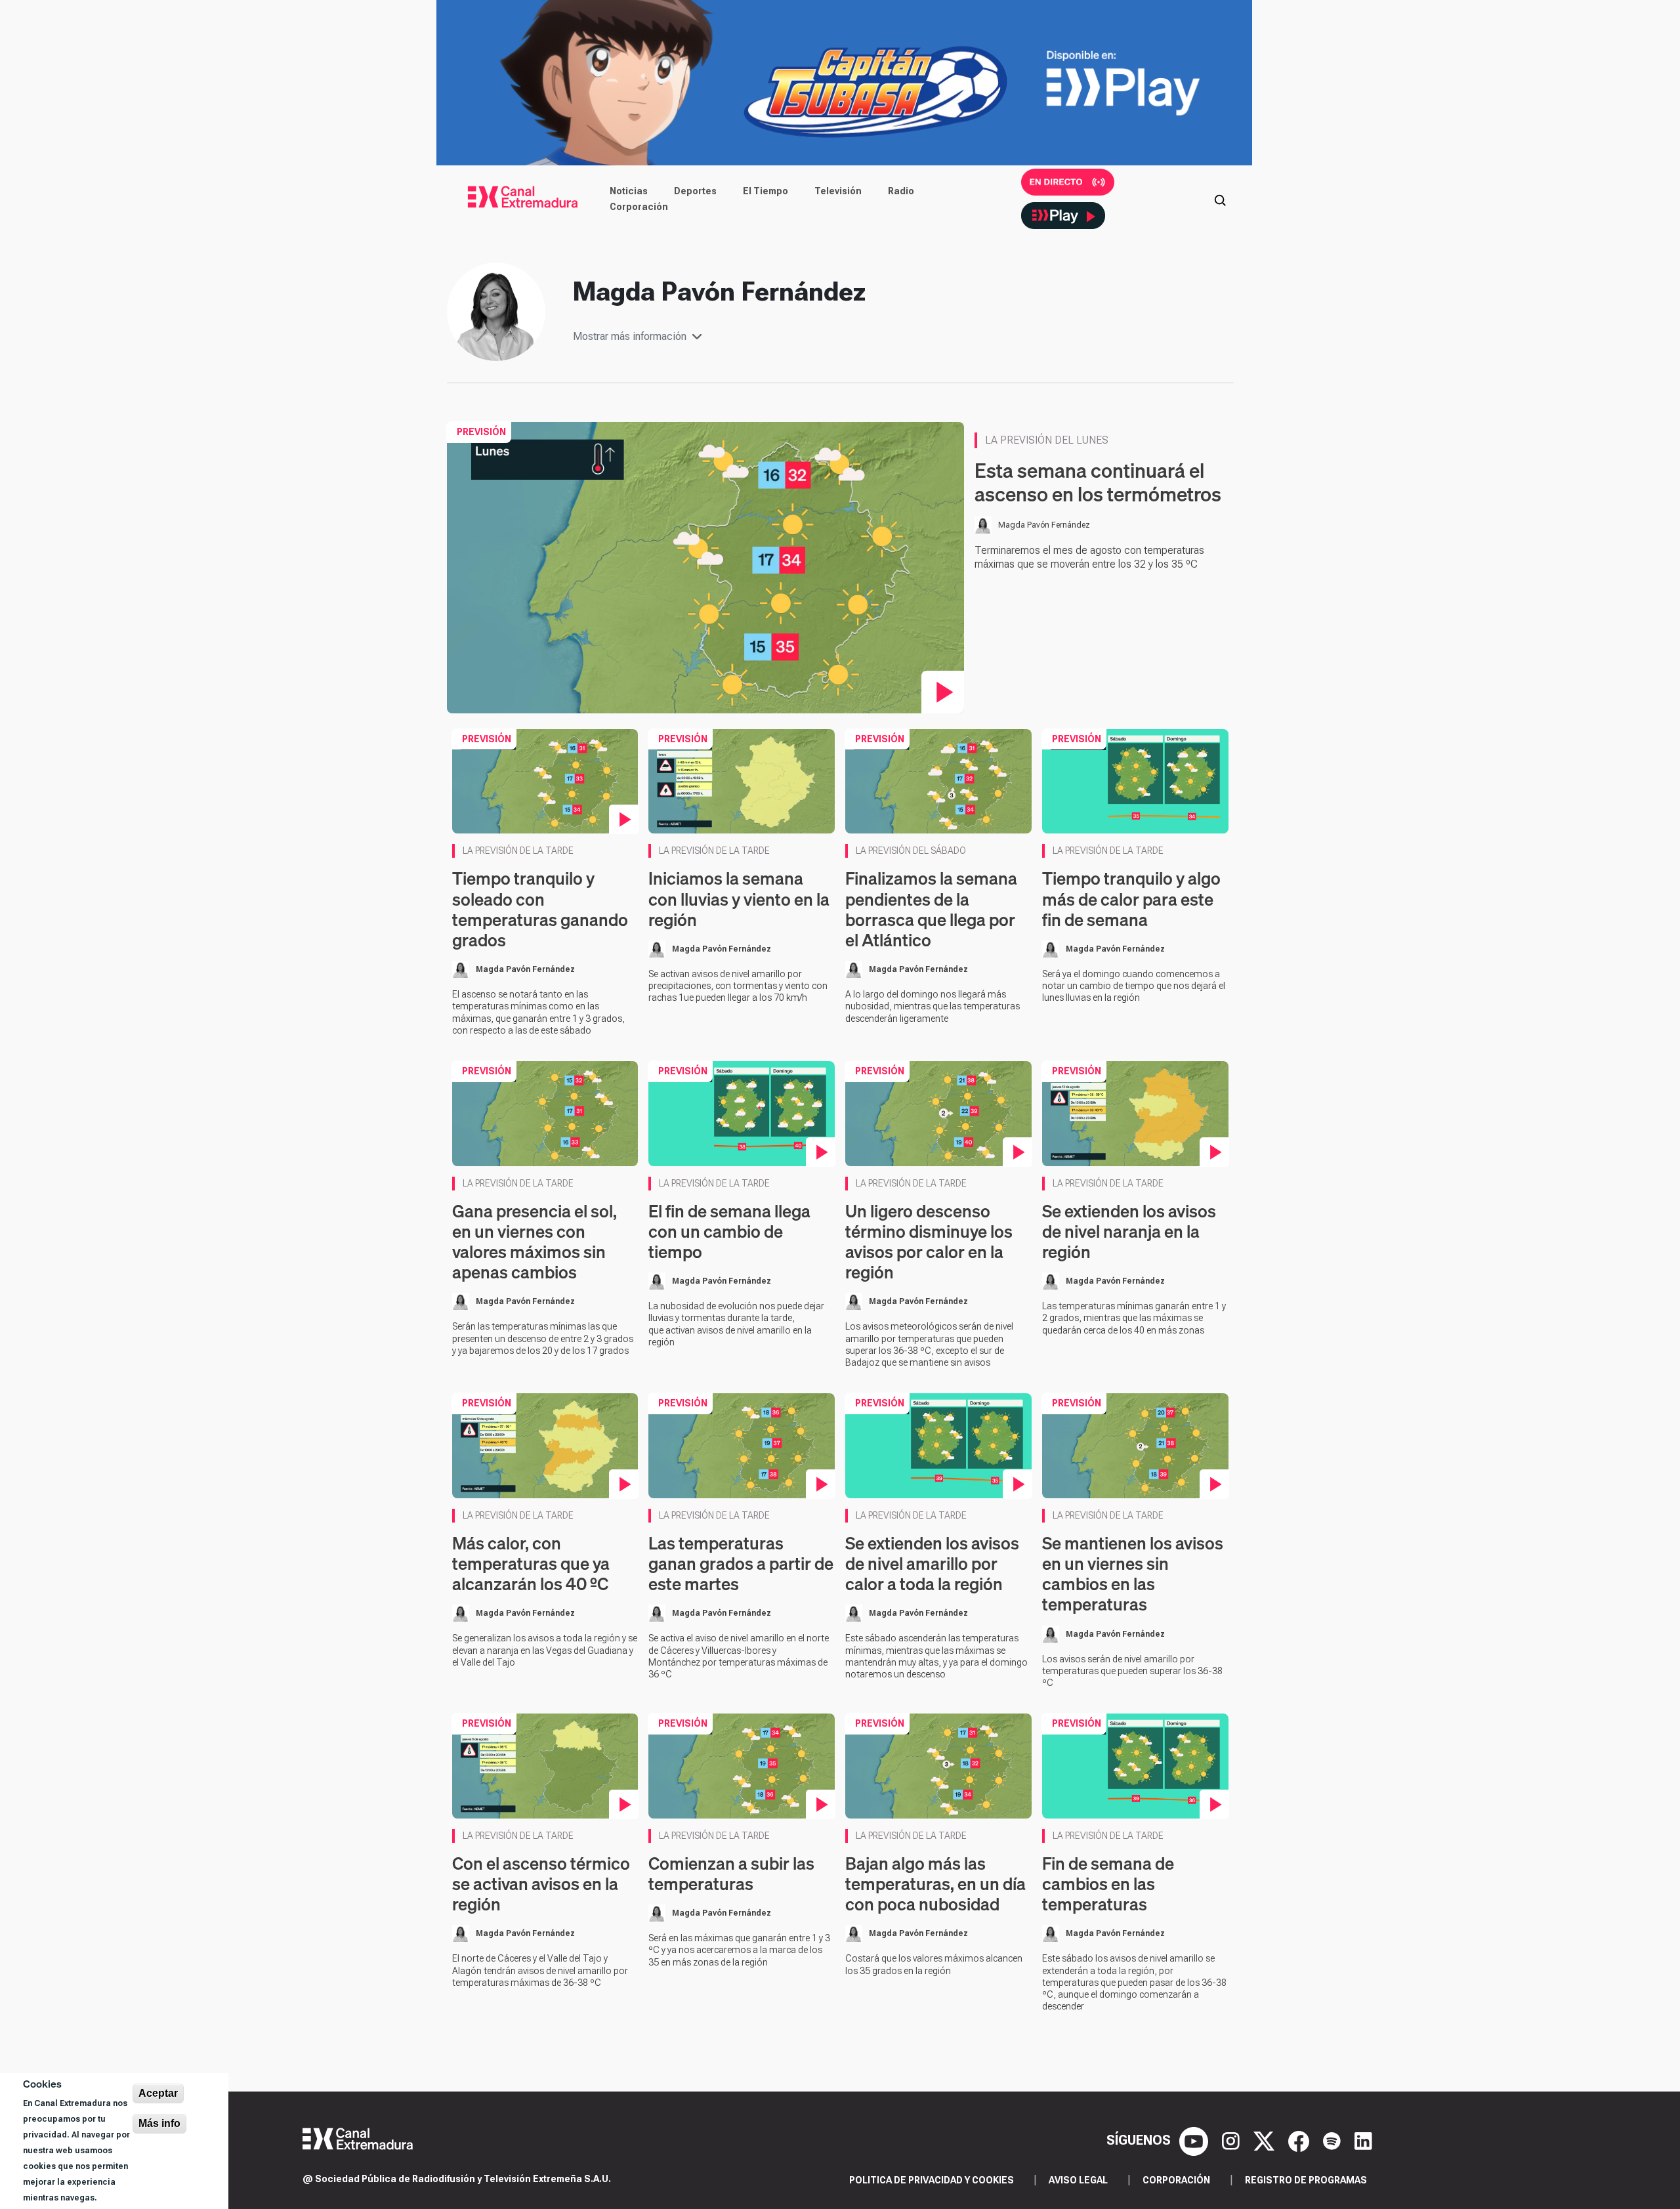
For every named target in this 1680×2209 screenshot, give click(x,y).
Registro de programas (1306, 2180)
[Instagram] (1232, 2140)
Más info (159, 2123)
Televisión (838, 191)
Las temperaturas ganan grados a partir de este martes (741, 1564)
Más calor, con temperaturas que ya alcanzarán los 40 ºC (531, 1564)
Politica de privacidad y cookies (932, 2180)
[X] (1266, 2140)
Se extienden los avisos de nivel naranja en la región (1129, 1231)
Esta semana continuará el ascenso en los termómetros (1098, 482)
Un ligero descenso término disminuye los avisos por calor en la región (929, 1242)
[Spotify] (1333, 2140)
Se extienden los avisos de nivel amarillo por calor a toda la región (932, 1564)
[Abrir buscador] (1220, 199)
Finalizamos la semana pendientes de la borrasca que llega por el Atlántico (931, 909)
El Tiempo (766, 191)
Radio (901, 191)
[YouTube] (1195, 2140)
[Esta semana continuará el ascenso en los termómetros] (706, 567)
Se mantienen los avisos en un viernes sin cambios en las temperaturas (1133, 1574)
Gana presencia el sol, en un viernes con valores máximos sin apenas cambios (535, 1242)
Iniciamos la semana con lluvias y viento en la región (739, 899)
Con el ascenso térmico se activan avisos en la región (541, 1884)
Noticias (629, 191)
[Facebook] (1300, 2140)
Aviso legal (1078, 2180)
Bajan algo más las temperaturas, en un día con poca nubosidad (935, 1884)
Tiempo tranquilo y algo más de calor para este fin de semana (1131, 899)
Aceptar (158, 2093)
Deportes (695, 191)
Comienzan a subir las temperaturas (731, 1874)
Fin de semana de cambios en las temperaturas (1108, 1884)
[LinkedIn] (1363, 2140)
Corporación (639, 207)
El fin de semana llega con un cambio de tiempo (729, 1231)
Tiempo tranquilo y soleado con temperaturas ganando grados (540, 909)
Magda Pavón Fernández (1044, 525)
